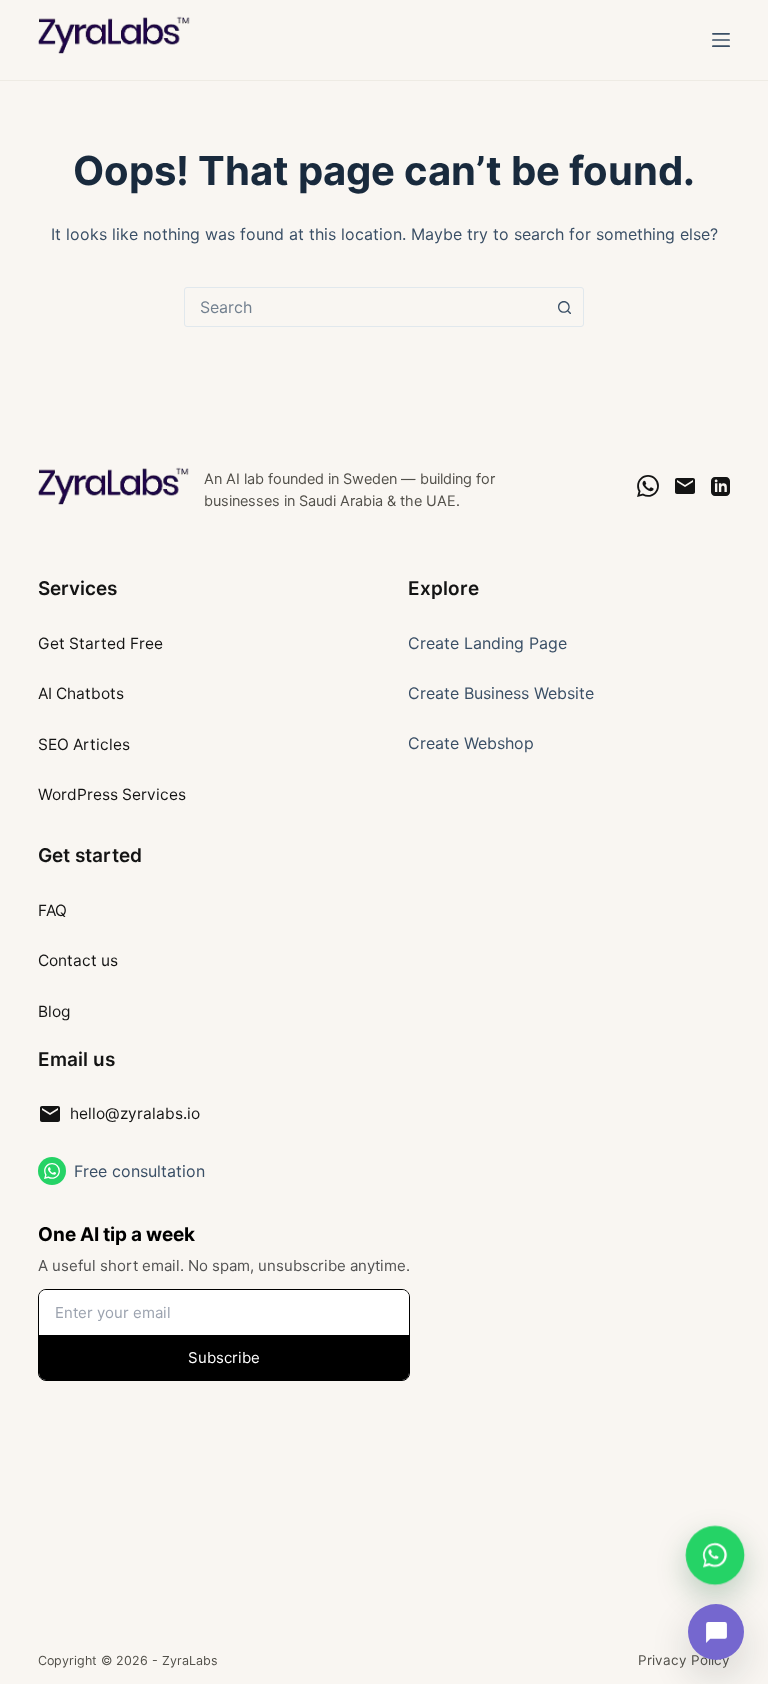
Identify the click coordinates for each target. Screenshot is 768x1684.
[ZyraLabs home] (115, 486)
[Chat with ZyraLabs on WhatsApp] (715, 1552)
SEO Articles (84, 744)
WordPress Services (112, 794)
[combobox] (365, 307)
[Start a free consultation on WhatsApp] (52, 1171)
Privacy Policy (684, 1660)
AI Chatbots (81, 693)
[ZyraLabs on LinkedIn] (720, 486)
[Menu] (721, 40)
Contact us (78, 960)
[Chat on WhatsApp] (648, 486)
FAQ (52, 910)
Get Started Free (100, 643)
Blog (54, 1011)
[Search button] (564, 307)
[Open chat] (716, 1632)
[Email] (685, 486)
